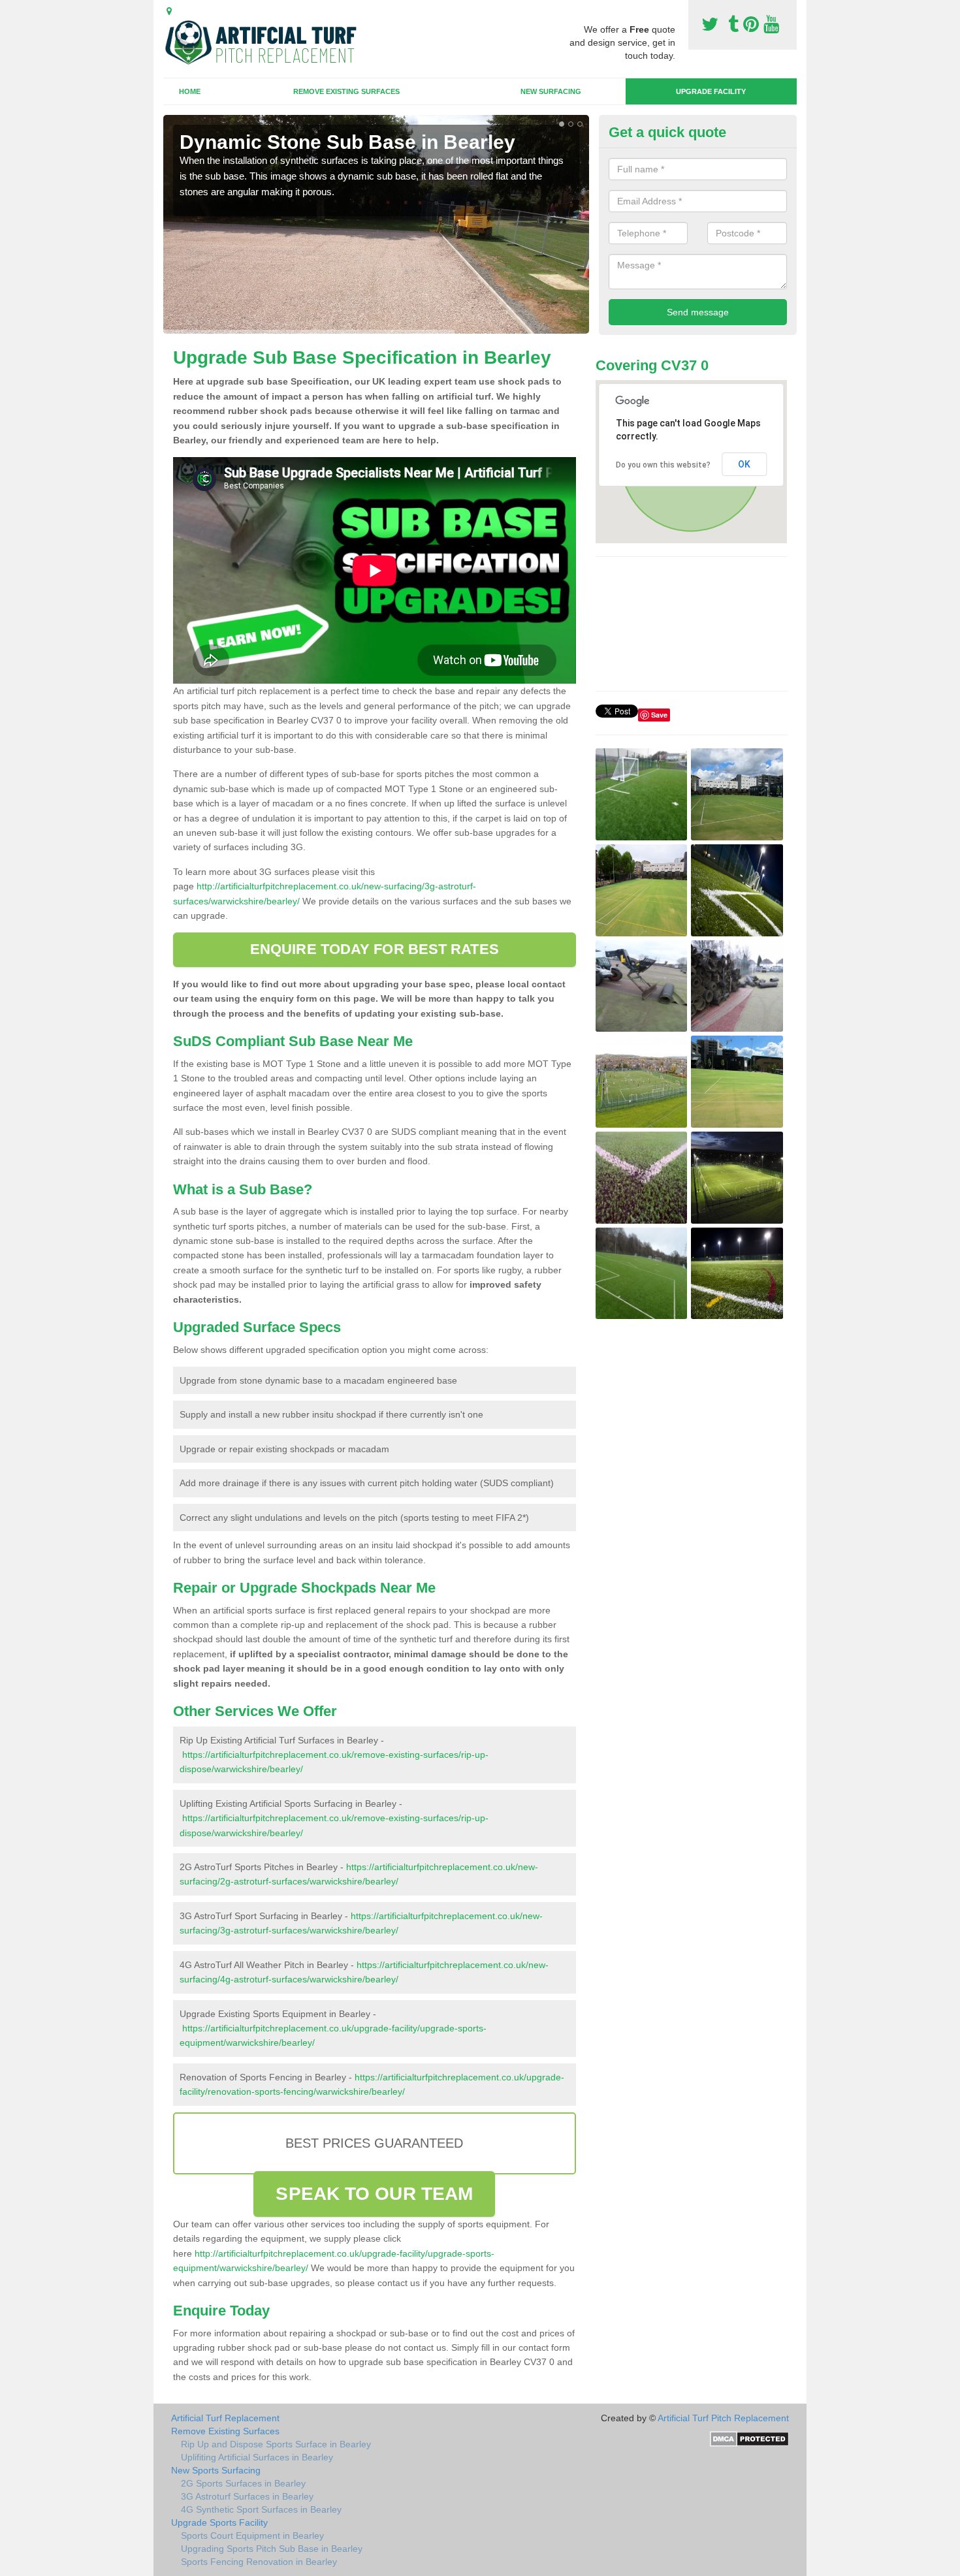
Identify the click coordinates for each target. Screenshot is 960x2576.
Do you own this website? (663, 465)
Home (190, 91)
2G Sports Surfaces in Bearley (243, 2483)
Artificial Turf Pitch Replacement (723, 2418)
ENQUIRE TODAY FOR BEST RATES (375, 949)
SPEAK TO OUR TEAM (374, 2194)
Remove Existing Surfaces (346, 91)
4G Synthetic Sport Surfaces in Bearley (261, 2509)
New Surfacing (551, 91)
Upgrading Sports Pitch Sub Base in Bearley (272, 2549)
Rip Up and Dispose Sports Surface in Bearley (276, 2444)
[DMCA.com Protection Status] (749, 2438)
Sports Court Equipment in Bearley (252, 2536)
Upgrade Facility (711, 91)
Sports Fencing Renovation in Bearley (259, 2562)
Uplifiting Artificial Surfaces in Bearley (257, 2457)
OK (744, 464)
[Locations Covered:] (169, 11)
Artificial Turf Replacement (225, 2418)
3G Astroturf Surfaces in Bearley (247, 2496)
